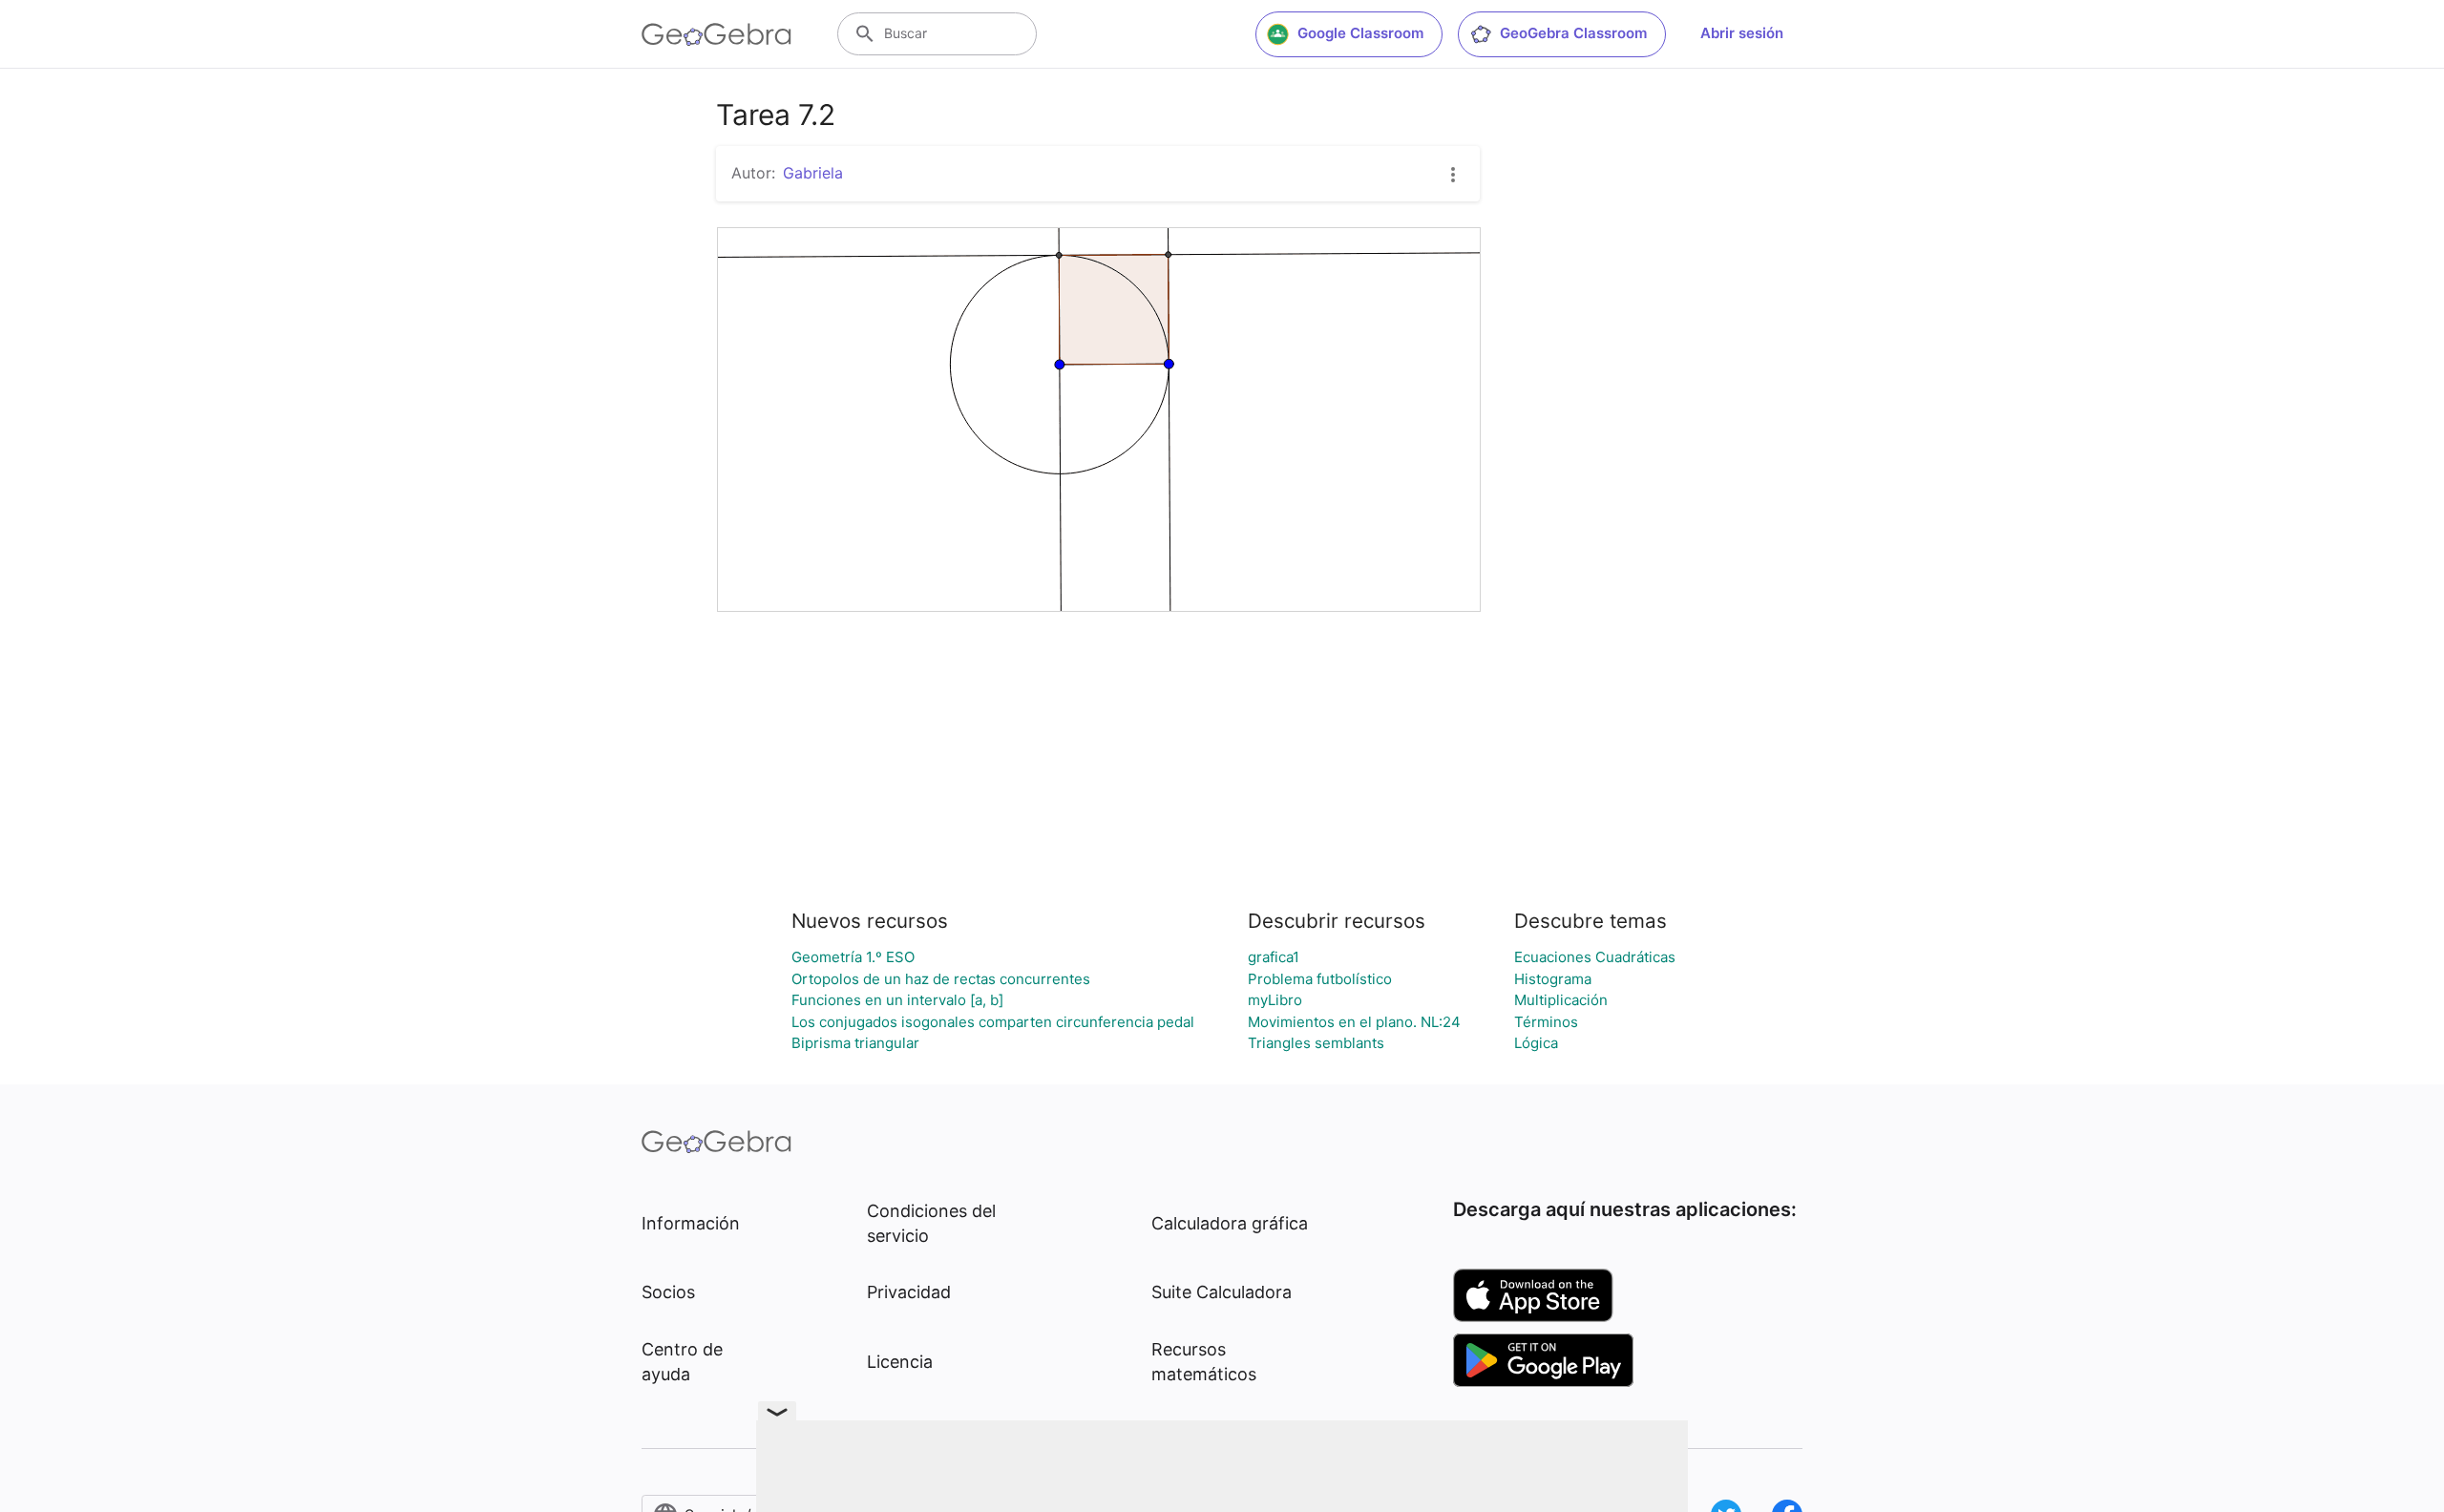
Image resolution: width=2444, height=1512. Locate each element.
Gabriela (813, 173)
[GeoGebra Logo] (716, 34)
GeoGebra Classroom (1573, 33)
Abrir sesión (1742, 33)
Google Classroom (1360, 33)
